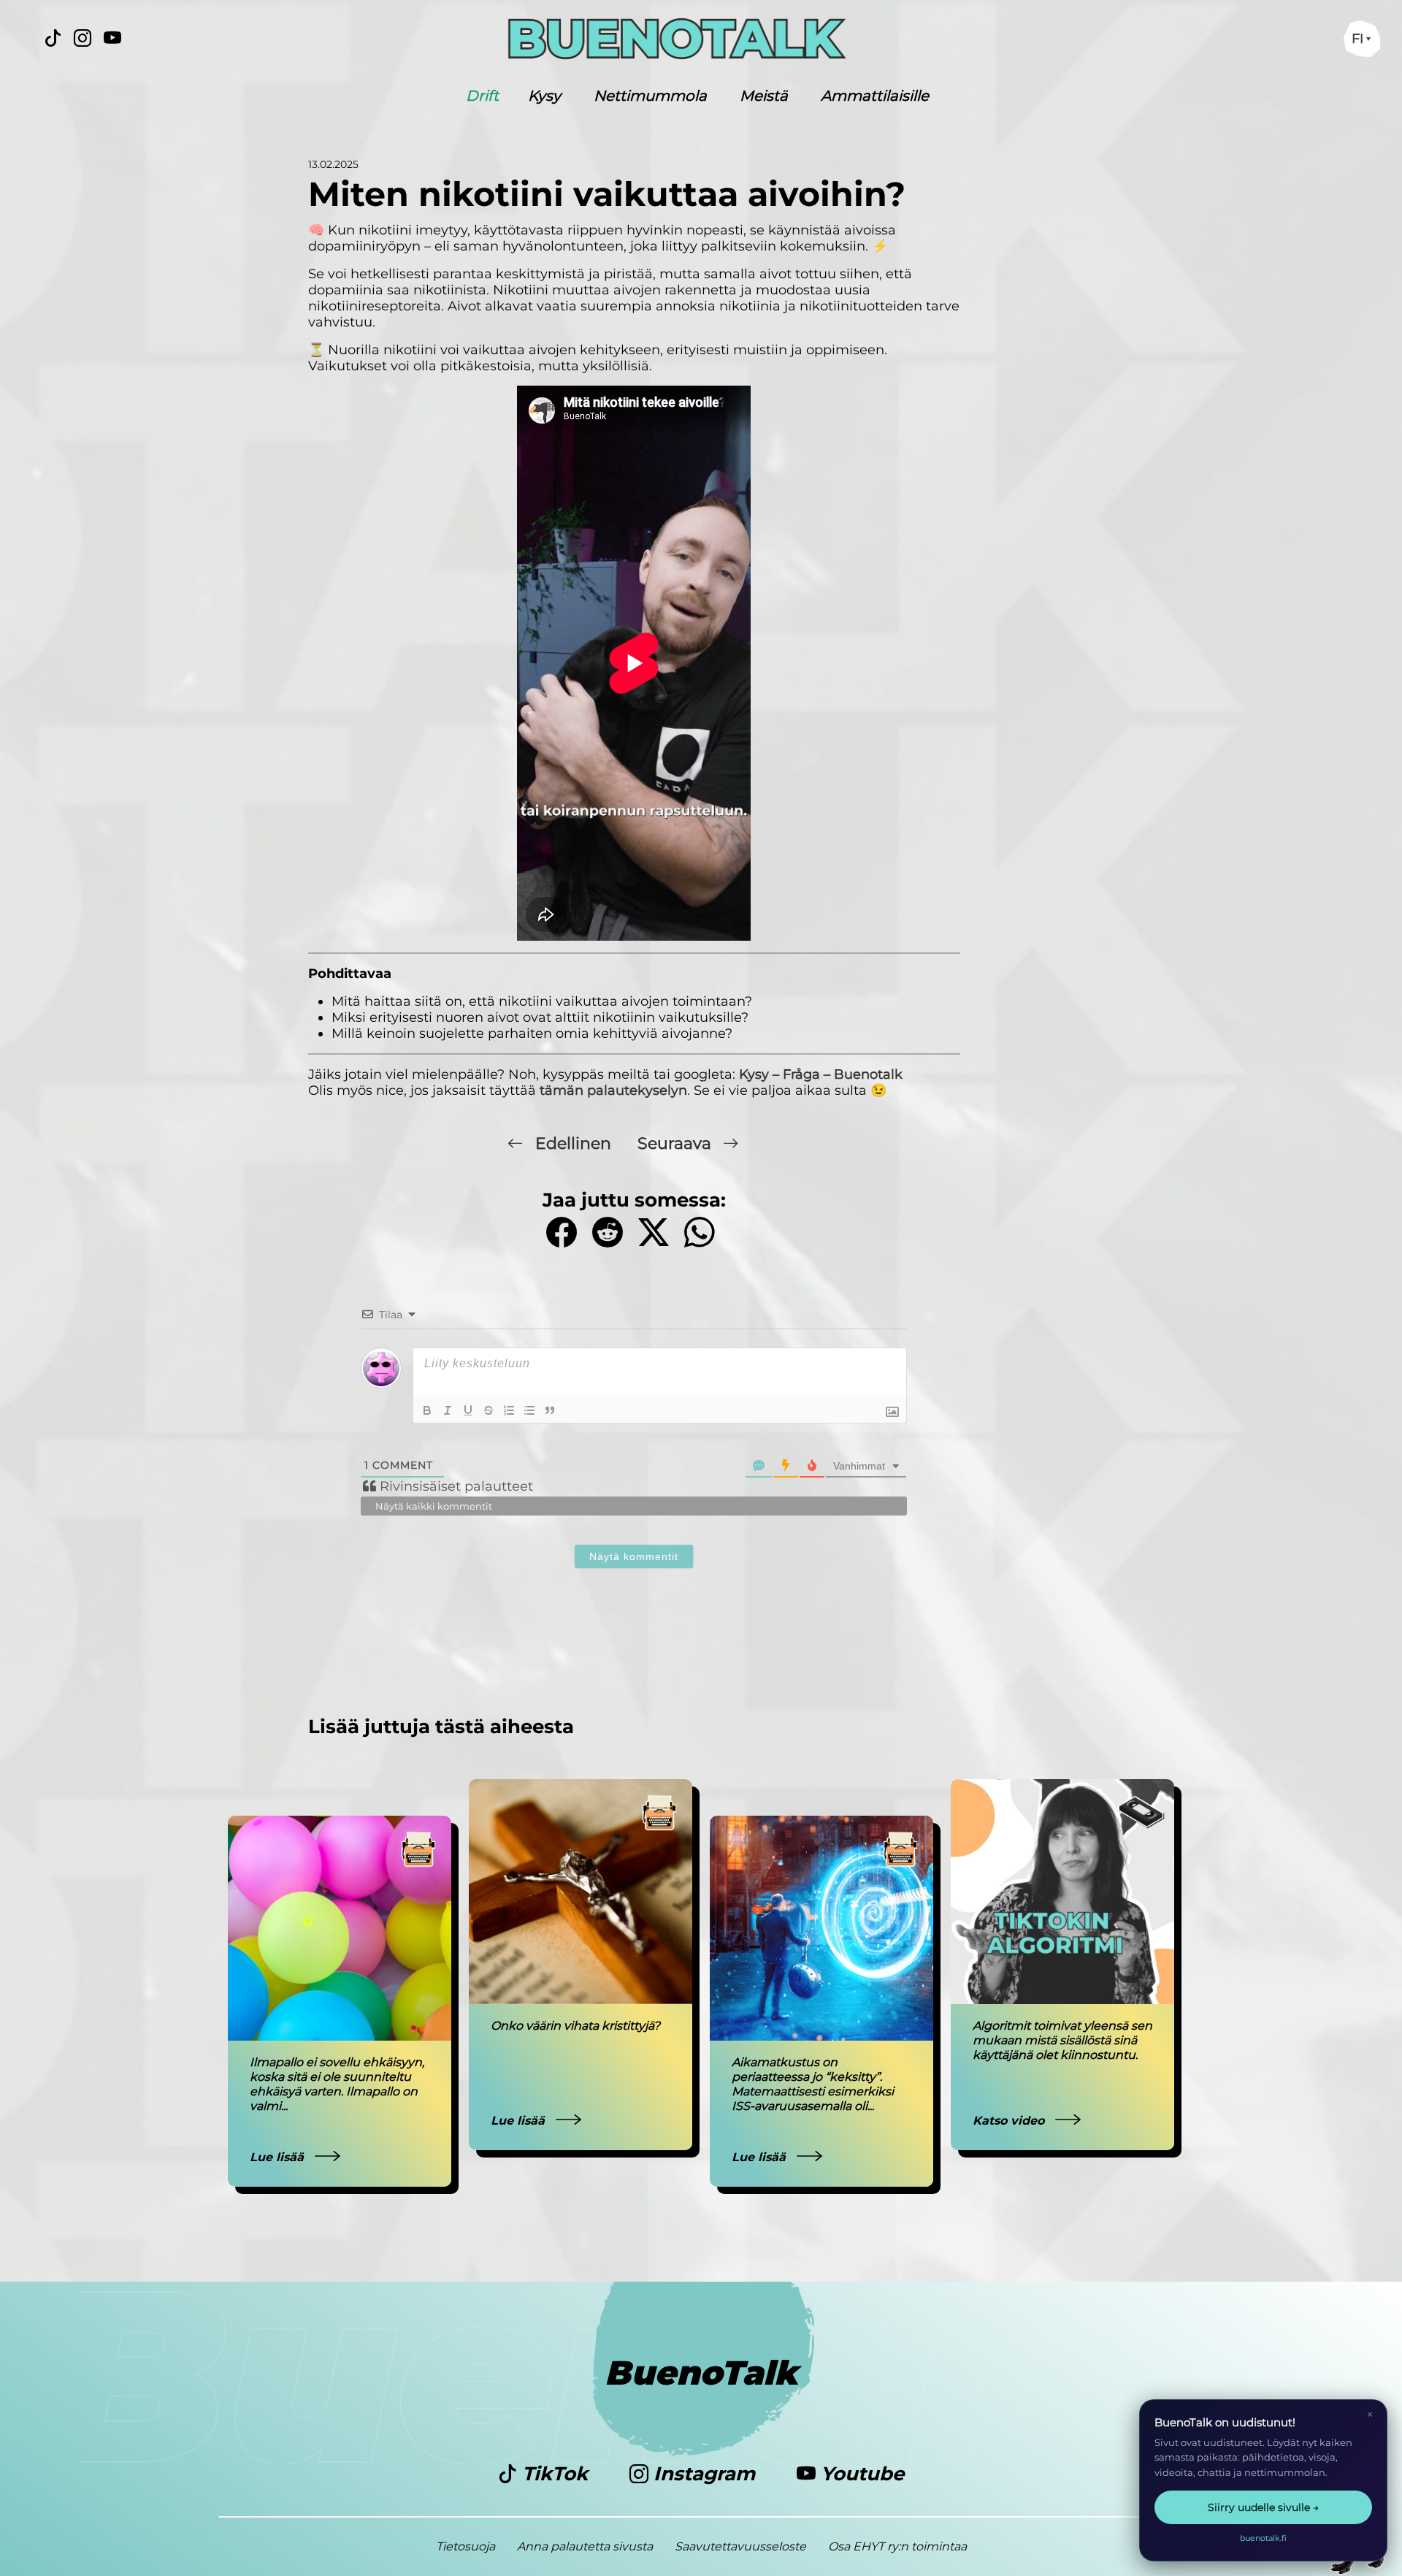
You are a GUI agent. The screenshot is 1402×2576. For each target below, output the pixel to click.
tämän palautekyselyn (613, 1090)
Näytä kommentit (634, 1556)
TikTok (555, 2474)
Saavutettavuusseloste (740, 2546)
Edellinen (573, 1143)
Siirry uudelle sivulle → (1263, 2507)
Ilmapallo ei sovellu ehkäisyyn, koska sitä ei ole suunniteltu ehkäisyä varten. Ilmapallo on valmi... (337, 2084)
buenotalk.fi (1263, 2538)
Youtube (860, 2474)
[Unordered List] (529, 1410)
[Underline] (468, 1410)
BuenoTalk (701, 2373)
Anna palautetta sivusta (585, 2546)
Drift (482, 96)
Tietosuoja (466, 2546)
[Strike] (489, 1410)
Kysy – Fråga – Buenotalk (821, 1074)
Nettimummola (650, 96)
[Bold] (427, 1410)
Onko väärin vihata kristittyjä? (575, 2026)
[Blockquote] (550, 1410)
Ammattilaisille (875, 96)
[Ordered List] (509, 1410)
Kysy (544, 96)
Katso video (1010, 2121)
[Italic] (448, 1410)
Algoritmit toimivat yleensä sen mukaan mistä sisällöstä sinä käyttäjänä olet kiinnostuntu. (1062, 2040)
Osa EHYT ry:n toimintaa (897, 2546)
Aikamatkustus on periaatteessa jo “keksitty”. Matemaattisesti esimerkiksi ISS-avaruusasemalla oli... (813, 2084)
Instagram (704, 2474)
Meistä (764, 96)
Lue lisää (279, 2157)
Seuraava (677, 1143)
